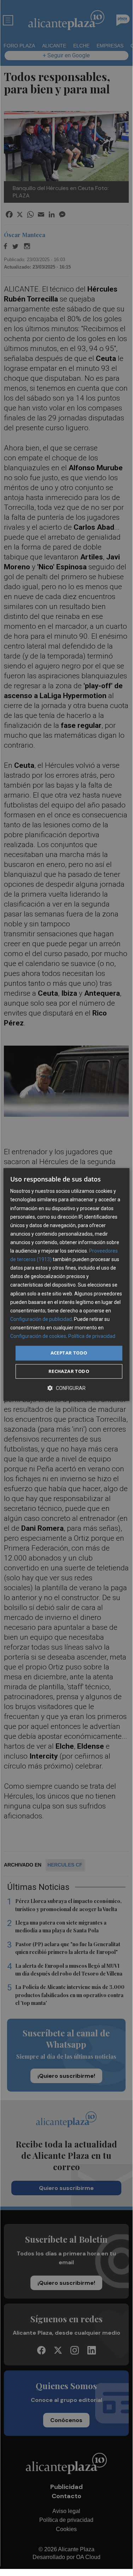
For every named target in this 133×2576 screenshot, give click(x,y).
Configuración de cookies (38, 1336)
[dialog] (66, 1284)
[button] (66, 1388)
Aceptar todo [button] (69, 1353)
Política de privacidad (92, 1336)
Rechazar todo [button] (69, 1371)
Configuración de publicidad (41, 1319)
